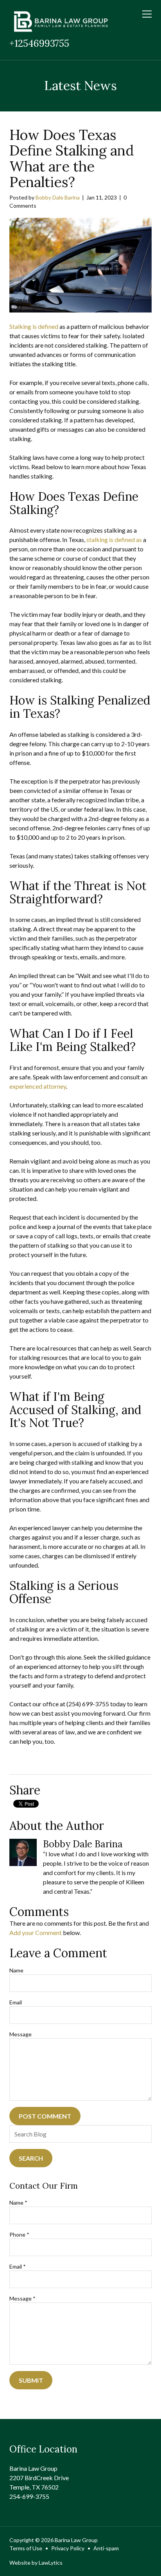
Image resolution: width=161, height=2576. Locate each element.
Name (16, 1970)
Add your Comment (36, 1932)
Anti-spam (106, 2548)
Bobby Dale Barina (58, 197)
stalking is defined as (114, 539)
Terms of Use (26, 2548)
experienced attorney (38, 1086)
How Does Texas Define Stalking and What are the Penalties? (72, 159)
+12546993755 (39, 43)
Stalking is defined (34, 326)
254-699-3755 (29, 2496)
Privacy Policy (68, 2548)
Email (16, 2002)
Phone (19, 2234)
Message (21, 2034)
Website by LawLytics (36, 2563)
